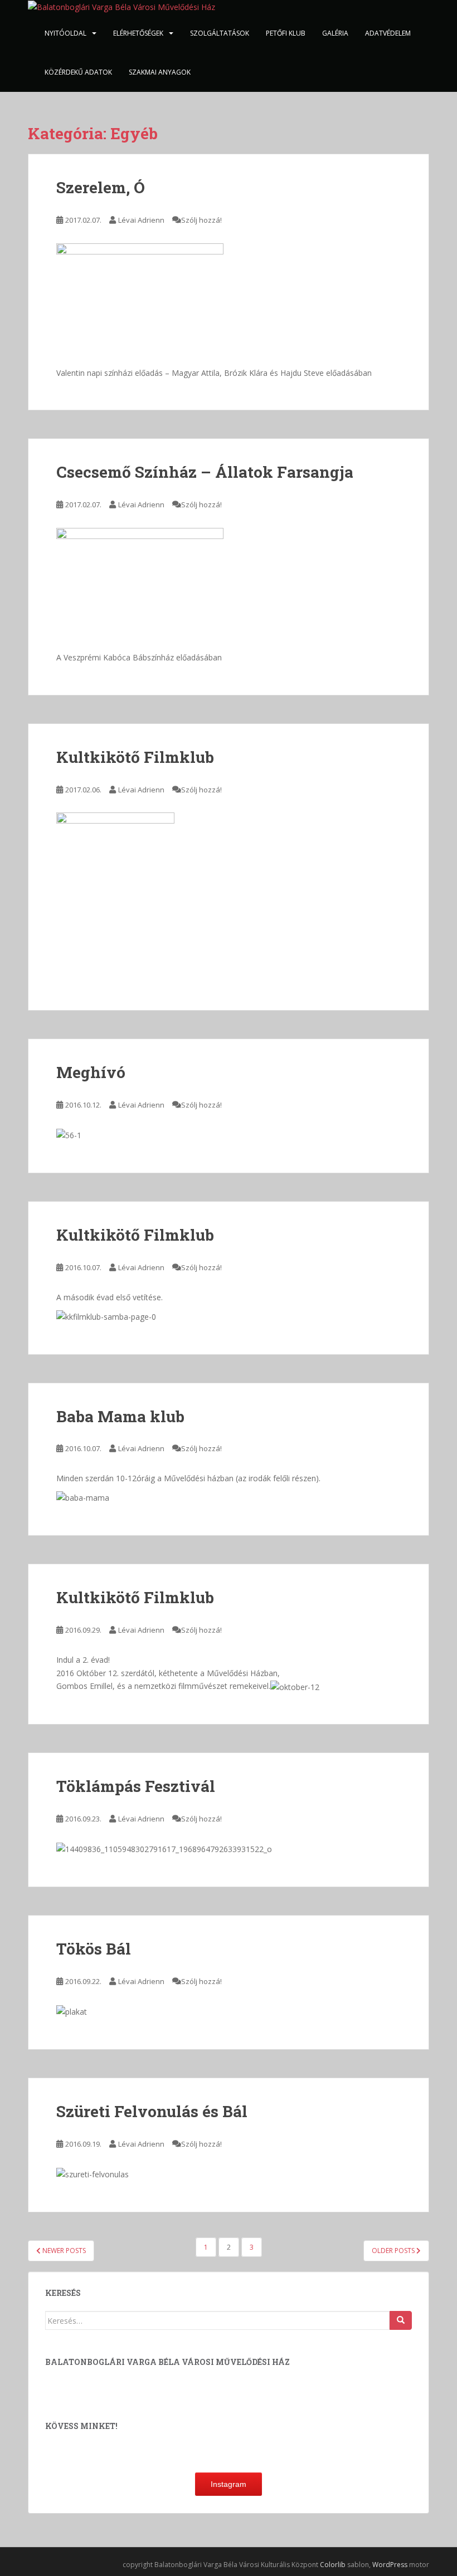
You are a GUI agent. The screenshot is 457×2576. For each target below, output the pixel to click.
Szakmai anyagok (160, 72)
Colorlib (333, 2565)
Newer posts (63, 2251)
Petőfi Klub (286, 33)
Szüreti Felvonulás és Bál (152, 2111)
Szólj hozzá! (201, 220)
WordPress (390, 2565)
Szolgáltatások (220, 33)
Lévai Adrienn (141, 220)
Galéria (335, 33)
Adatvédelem (388, 33)
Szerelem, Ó (101, 187)
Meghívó (91, 1072)
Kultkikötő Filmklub (135, 757)
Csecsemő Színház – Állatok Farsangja (205, 472)
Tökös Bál (94, 1949)
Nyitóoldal (65, 33)
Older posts (394, 2251)
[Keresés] (401, 2320)
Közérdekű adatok (78, 72)
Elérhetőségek (138, 33)
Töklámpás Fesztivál (136, 1786)
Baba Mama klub (120, 1416)
